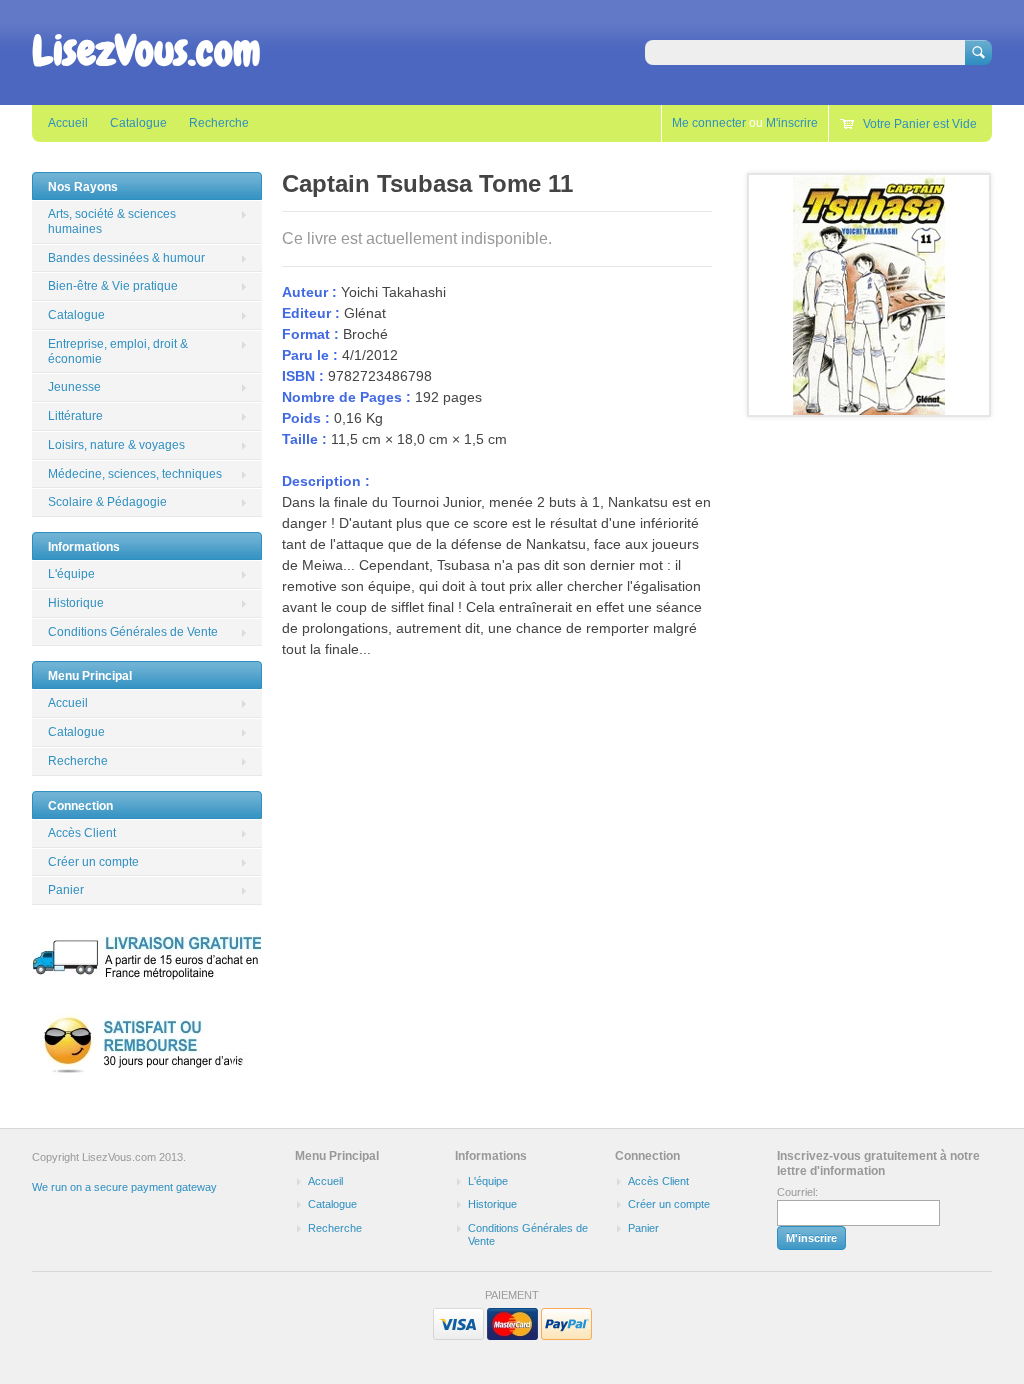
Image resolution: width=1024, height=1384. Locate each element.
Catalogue (138, 123)
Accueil (68, 123)
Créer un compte (93, 862)
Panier (66, 890)
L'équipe (71, 574)
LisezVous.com (146, 51)
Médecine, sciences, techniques (135, 474)
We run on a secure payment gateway (124, 1187)
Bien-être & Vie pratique (113, 286)
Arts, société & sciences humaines (112, 221)
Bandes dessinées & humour (126, 258)
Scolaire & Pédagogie (107, 502)
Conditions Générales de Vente (133, 632)
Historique (76, 603)
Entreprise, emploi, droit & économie (118, 351)
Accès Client (82, 833)
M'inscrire (792, 123)
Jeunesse (74, 387)
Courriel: (797, 1192)
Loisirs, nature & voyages (116, 445)
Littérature (75, 416)
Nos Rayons (83, 187)
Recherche (219, 123)
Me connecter (709, 123)
